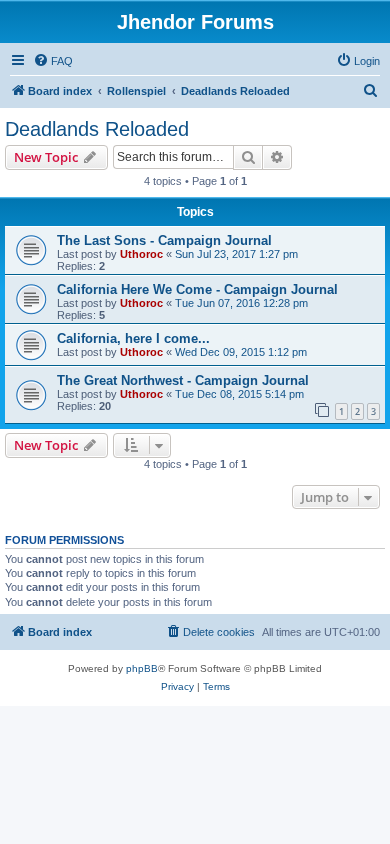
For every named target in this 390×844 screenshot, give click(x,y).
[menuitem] (53, 61)
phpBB (142, 668)
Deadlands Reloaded (97, 129)
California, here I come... (133, 338)
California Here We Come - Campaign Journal (197, 289)
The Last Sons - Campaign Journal (164, 240)
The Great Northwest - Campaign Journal (183, 380)
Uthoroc (141, 254)
